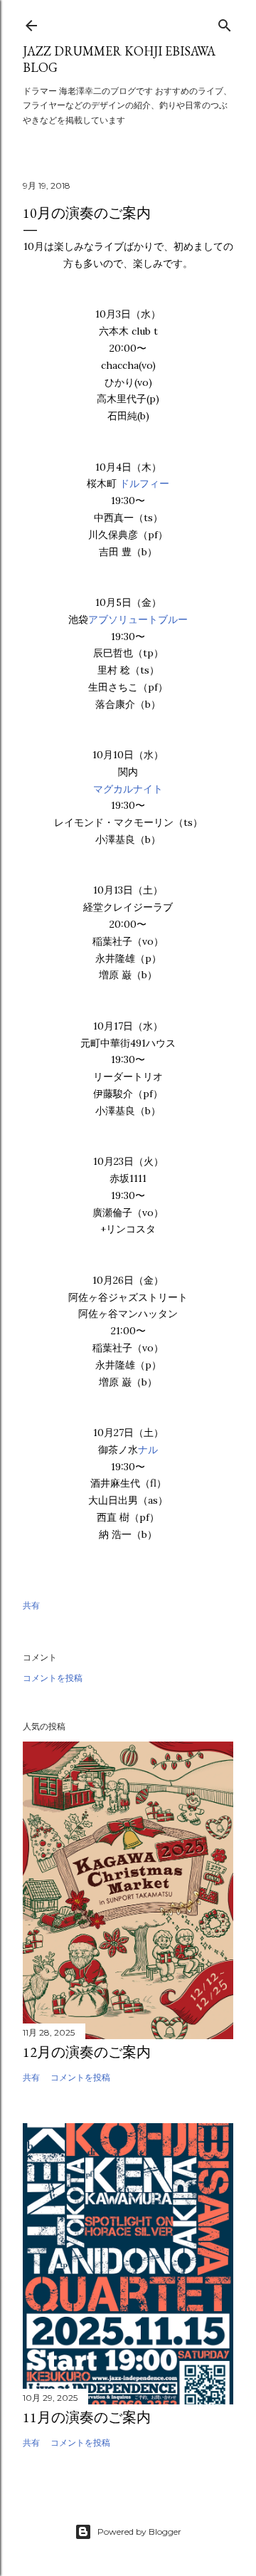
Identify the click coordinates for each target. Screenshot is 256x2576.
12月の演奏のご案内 (87, 2052)
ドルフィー (144, 483)
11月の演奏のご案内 (87, 2417)
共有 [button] (31, 1605)
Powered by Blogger (139, 2532)
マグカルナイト (128, 789)
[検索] (225, 22)
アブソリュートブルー (138, 619)
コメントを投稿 (53, 1678)
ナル (148, 1450)
